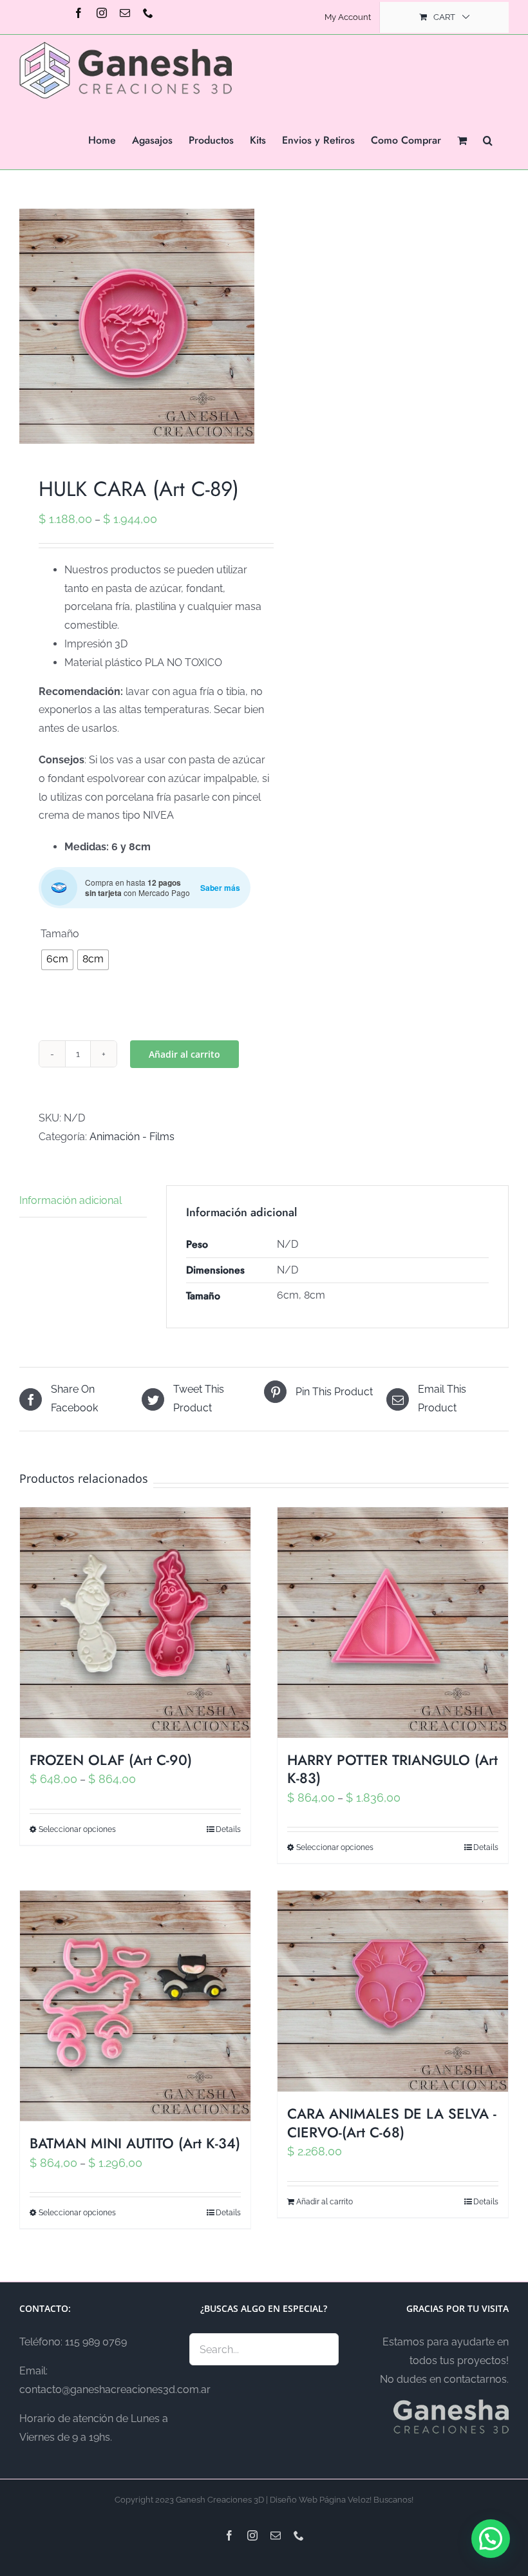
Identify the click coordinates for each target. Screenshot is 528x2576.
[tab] (83, 1201)
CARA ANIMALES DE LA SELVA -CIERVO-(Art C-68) (392, 2123)
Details (228, 1829)
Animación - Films (132, 1137)
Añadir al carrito (184, 1054)
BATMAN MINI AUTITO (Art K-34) (135, 2143)
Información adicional (71, 1200)
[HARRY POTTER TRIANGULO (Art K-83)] (393, 1623)
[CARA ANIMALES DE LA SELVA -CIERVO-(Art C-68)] (393, 1991)
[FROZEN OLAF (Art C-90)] (135, 1623)
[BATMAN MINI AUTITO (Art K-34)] (135, 2006)
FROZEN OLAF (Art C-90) (111, 1760)
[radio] (57, 960)
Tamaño (60, 934)
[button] (488, 139)
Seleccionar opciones (77, 1829)
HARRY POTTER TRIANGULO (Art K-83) (392, 1769)
